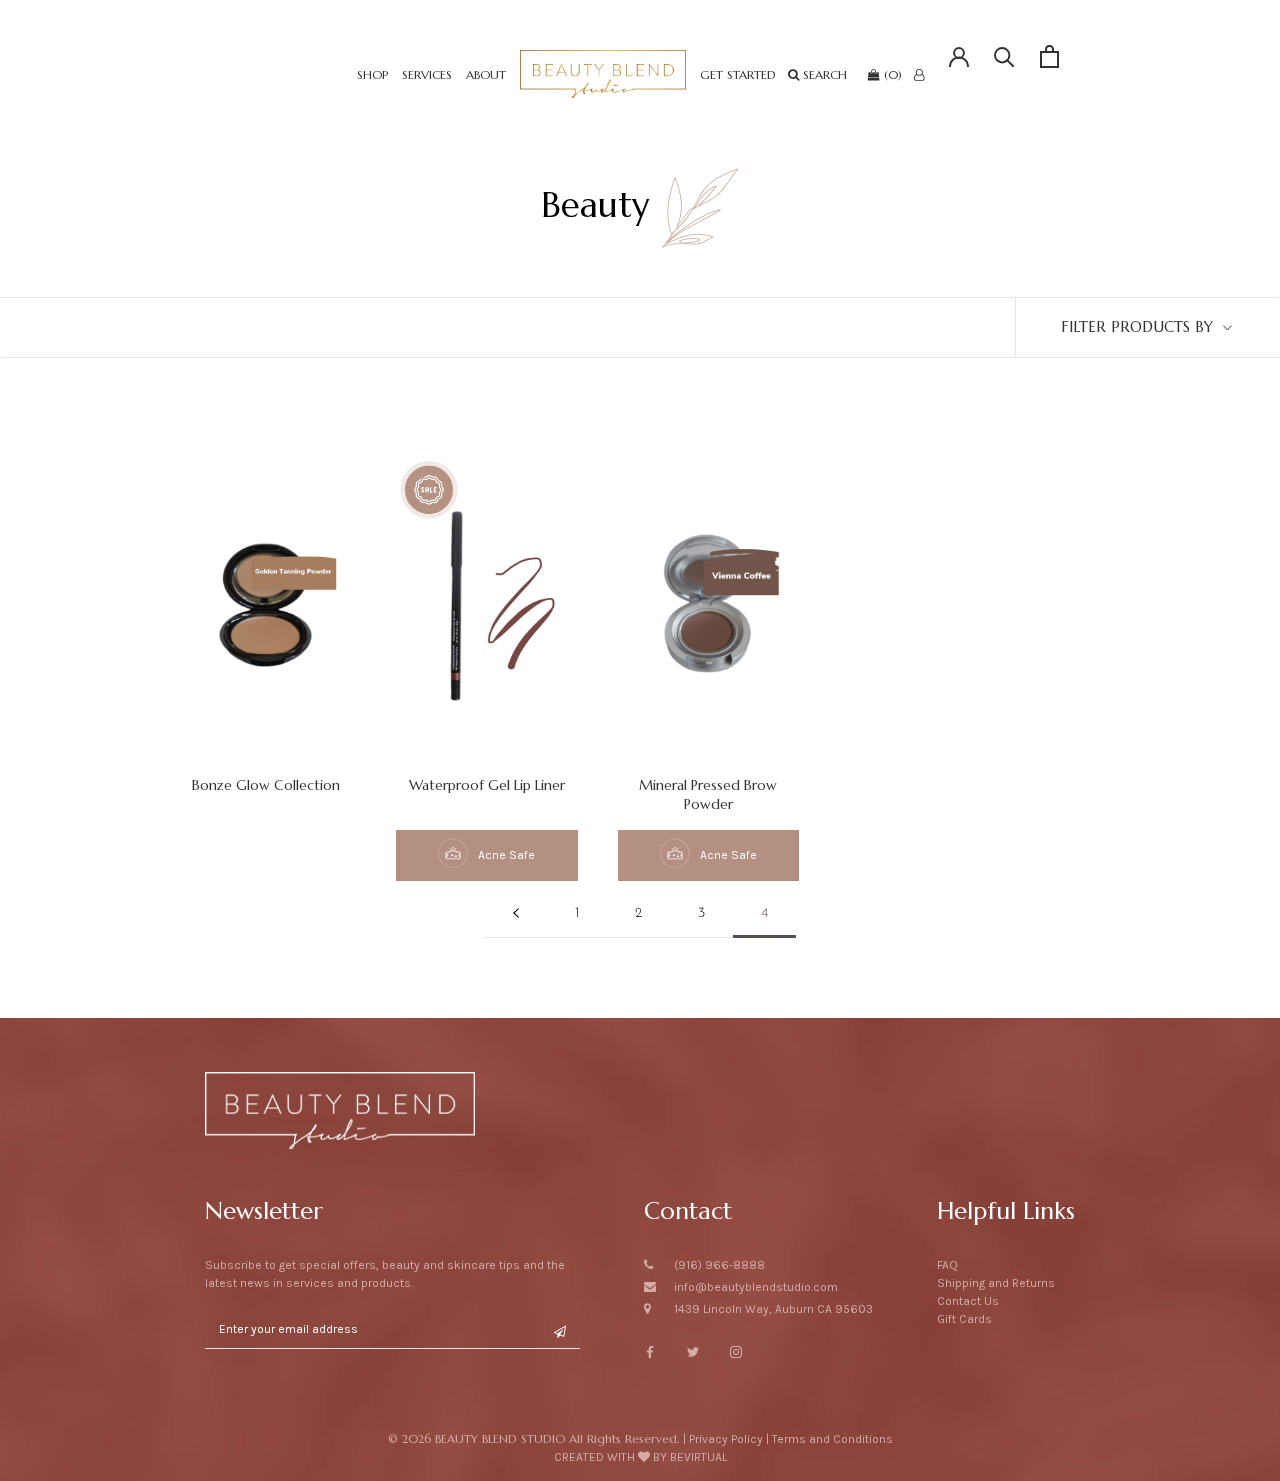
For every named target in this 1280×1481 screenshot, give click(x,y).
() (891, 74)
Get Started (738, 74)
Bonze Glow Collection (266, 785)
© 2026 (533, 1438)
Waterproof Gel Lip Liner (487, 785)
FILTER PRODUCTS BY (1139, 326)
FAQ (947, 1265)
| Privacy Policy (723, 1439)
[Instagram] (736, 1351)
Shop (372, 74)
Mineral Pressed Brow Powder (708, 794)
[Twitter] (693, 1351)
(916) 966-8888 (719, 1265)
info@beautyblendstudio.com (756, 1287)
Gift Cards (964, 1319)
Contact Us (968, 1301)
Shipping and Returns (996, 1283)
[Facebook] (650, 1351)
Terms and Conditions (832, 1439)
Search (825, 74)
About (486, 74)
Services (427, 74)
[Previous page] (516, 914)
